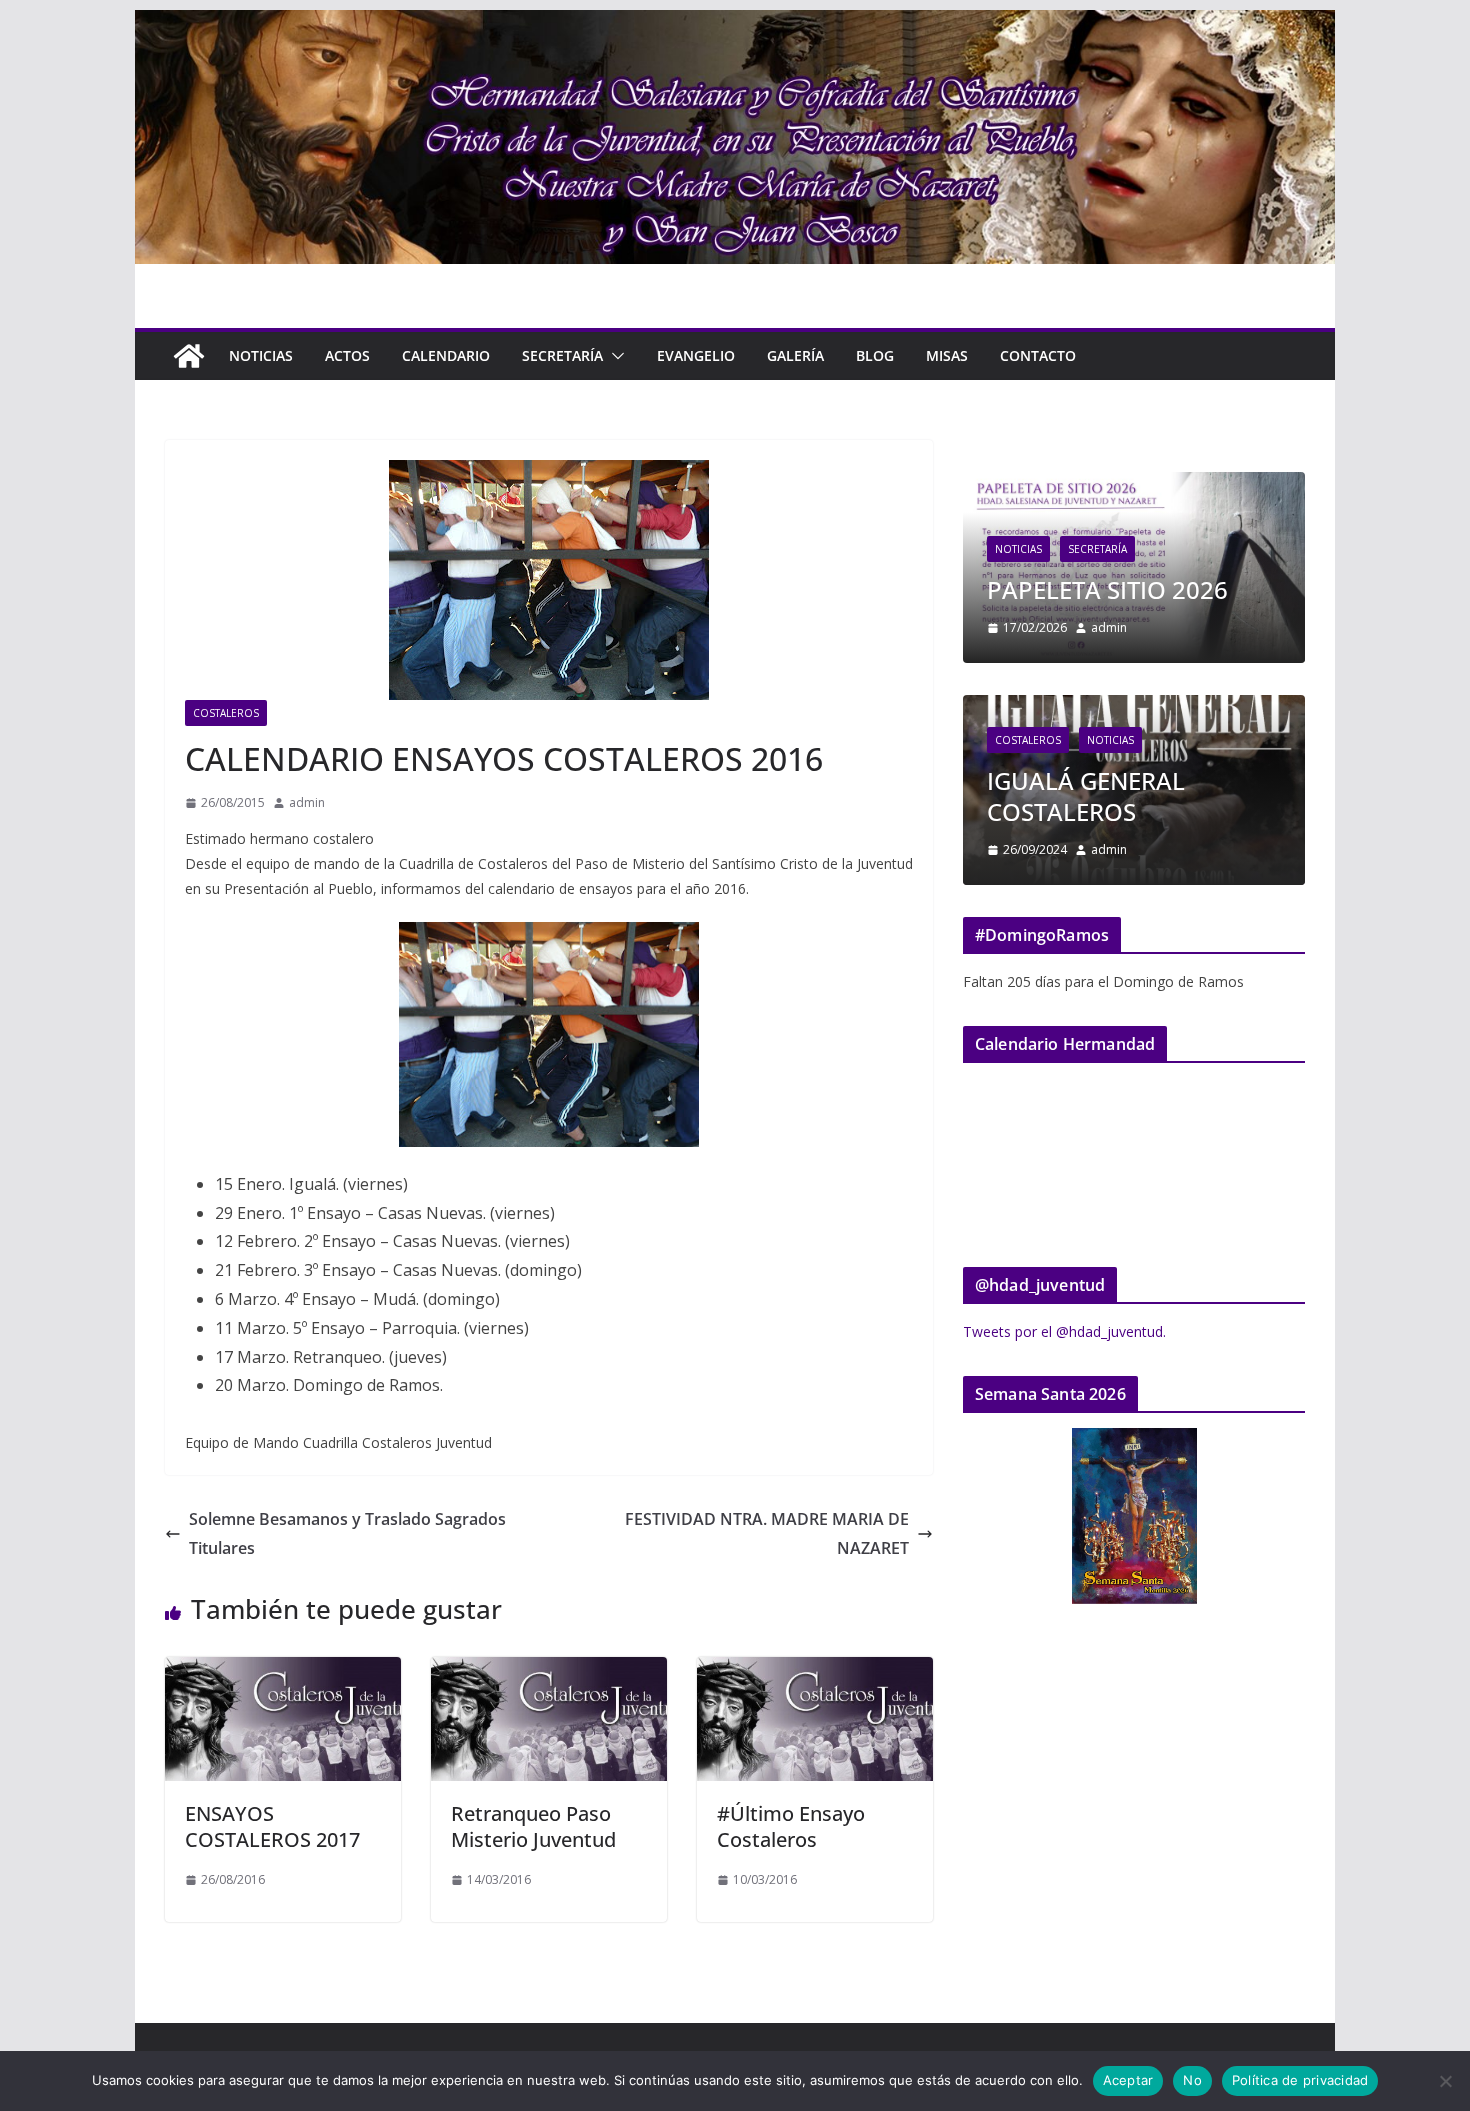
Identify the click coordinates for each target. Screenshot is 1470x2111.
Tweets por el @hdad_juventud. (1064, 1331)
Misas (947, 355)
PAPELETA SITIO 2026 (1107, 589)
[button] (614, 356)
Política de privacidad (1300, 2080)
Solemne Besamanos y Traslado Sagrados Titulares (347, 1533)
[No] (1445, 2081)
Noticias (261, 355)
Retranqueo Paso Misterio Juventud (533, 1826)
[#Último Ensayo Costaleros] (815, 1671)
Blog (875, 355)
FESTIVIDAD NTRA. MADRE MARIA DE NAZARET (767, 1533)
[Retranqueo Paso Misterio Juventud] (549, 1671)
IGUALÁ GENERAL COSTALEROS (1086, 796)
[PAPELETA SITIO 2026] (1134, 484)
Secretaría (562, 355)
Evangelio (696, 355)
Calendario (446, 355)
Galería (795, 355)
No (1192, 2080)
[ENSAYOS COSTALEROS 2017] (283, 1671)
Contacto (1038, 355)
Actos (347, 355)
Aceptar (1128, 2080)
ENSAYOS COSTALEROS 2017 (272, 1826)
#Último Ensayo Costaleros (791, 1826)
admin (307, 802)
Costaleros (226, 713)
